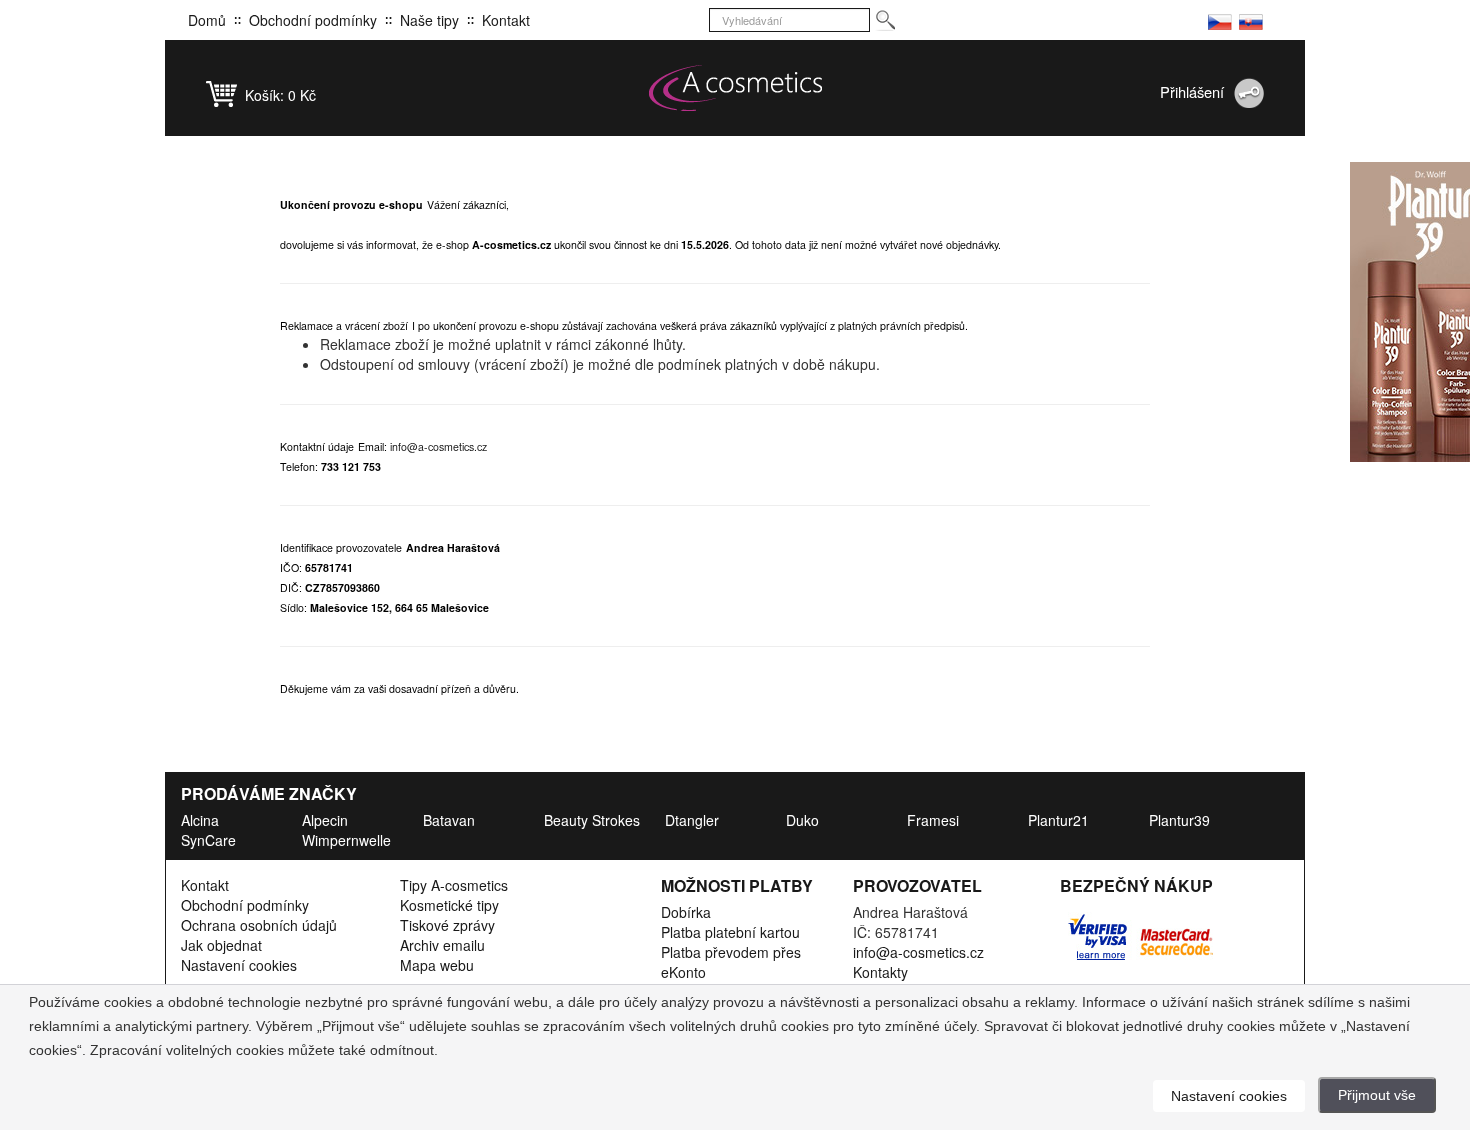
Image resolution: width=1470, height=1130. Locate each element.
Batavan (449, 820)
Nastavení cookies (239, 965)
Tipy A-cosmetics (454, 885)
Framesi (933, 820)
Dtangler (692, 820)
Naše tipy (429, 20)
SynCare (208, 840)
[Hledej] (884, 20)
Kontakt (506, 20)
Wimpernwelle (346, 840)
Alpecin (325, 820)
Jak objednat (221, 945)
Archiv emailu (442, 945)
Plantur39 (1179, 820)
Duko (802, 820)
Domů (207, 20)
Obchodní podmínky (313, 20)
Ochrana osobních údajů (259, 925)
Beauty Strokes (592, 820)
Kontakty (880, 972)
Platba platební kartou (730, 932)
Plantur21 (1058, 820)
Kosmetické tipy (449, 905)
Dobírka (686, 912)
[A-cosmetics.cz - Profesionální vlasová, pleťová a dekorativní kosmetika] (735, 88)
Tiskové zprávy (447, 925)
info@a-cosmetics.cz (438, 446)
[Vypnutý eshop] (1220, 20)
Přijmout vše (1377, 1095)
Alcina (200, 820)
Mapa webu (437, 965)
